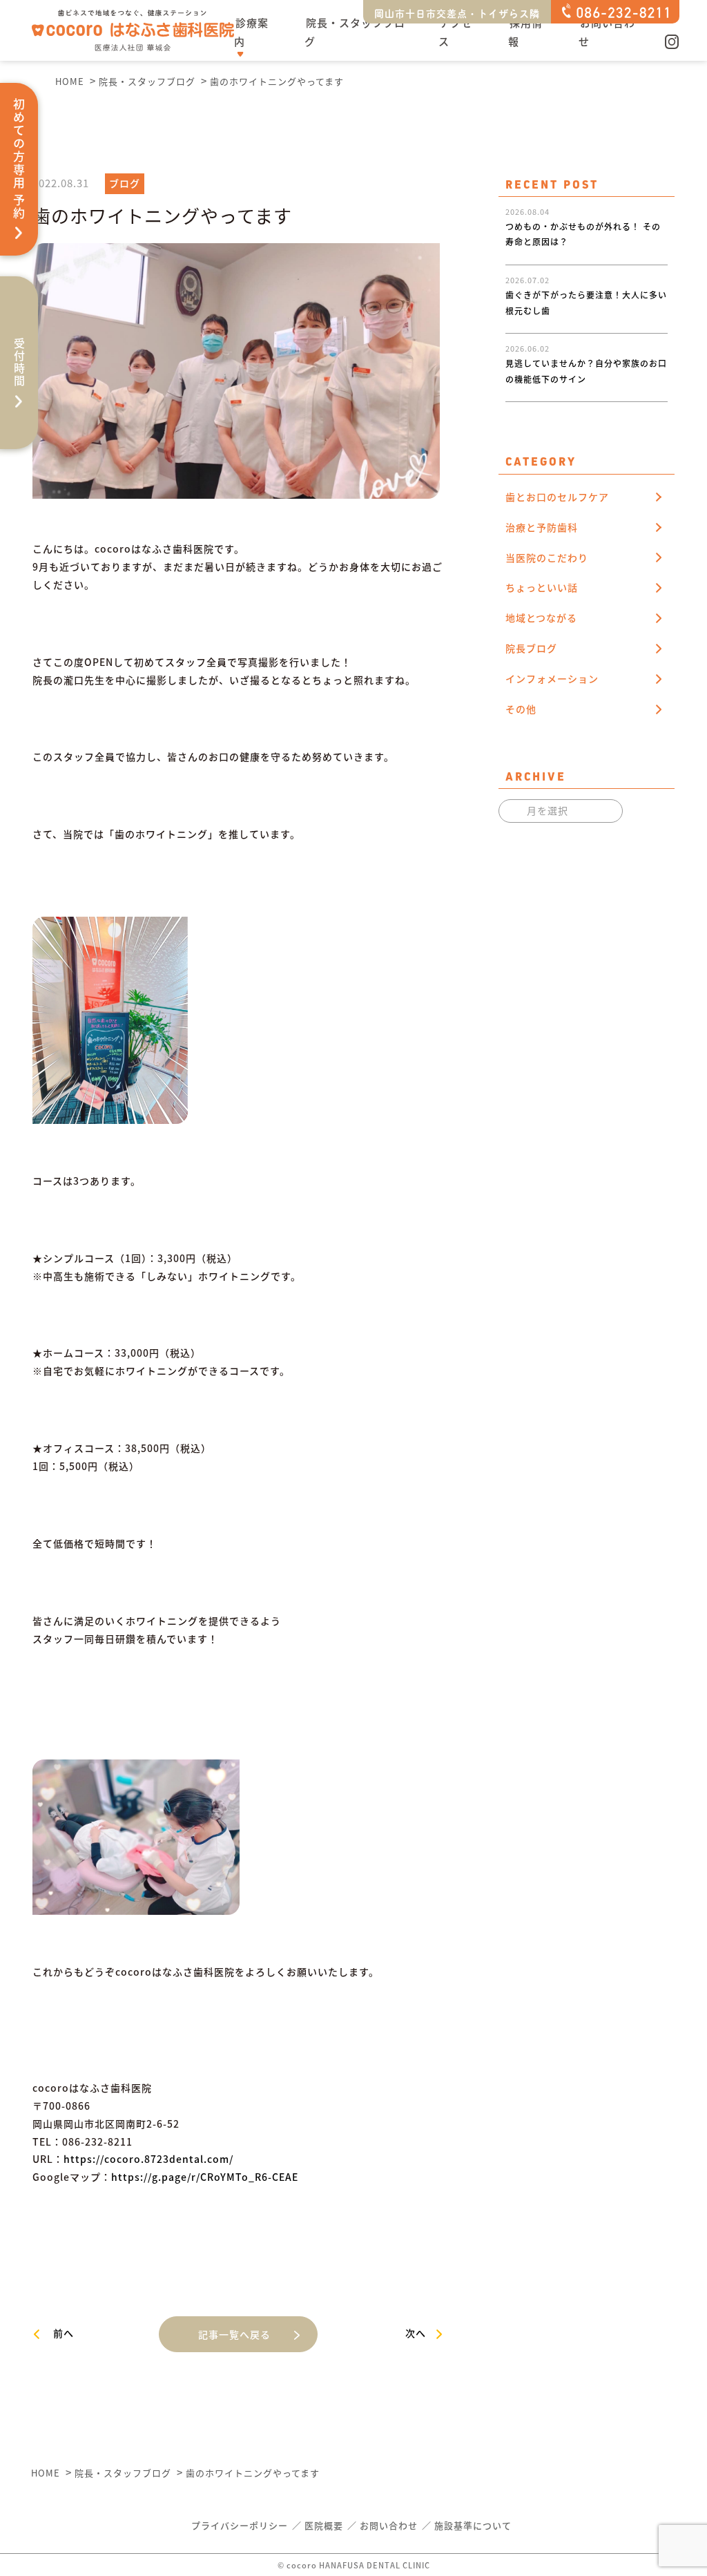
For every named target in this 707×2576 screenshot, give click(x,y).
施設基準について (473, 2525)
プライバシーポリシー (240, 2525)
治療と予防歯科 (542, 527)
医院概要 (324, 2525)
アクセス (455, 32)
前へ (64, 2333)
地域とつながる (541, 618)
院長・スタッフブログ (355, 32)
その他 (521, 709)
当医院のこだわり (547, 557)
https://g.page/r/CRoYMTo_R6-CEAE (205, 2177)
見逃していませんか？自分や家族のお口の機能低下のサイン (586, 349)
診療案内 (251, 32)
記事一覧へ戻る (234, 2334)
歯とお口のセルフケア (557, 497)
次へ (416, 2333)
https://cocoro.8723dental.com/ (148, 2159)
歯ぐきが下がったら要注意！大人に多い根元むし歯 (586, 280)
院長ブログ (531, 648)
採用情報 (525, 32)
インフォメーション (552, 678)
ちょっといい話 (542, 587)
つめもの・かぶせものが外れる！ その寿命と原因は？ (583, 212)
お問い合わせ (607, 32)
